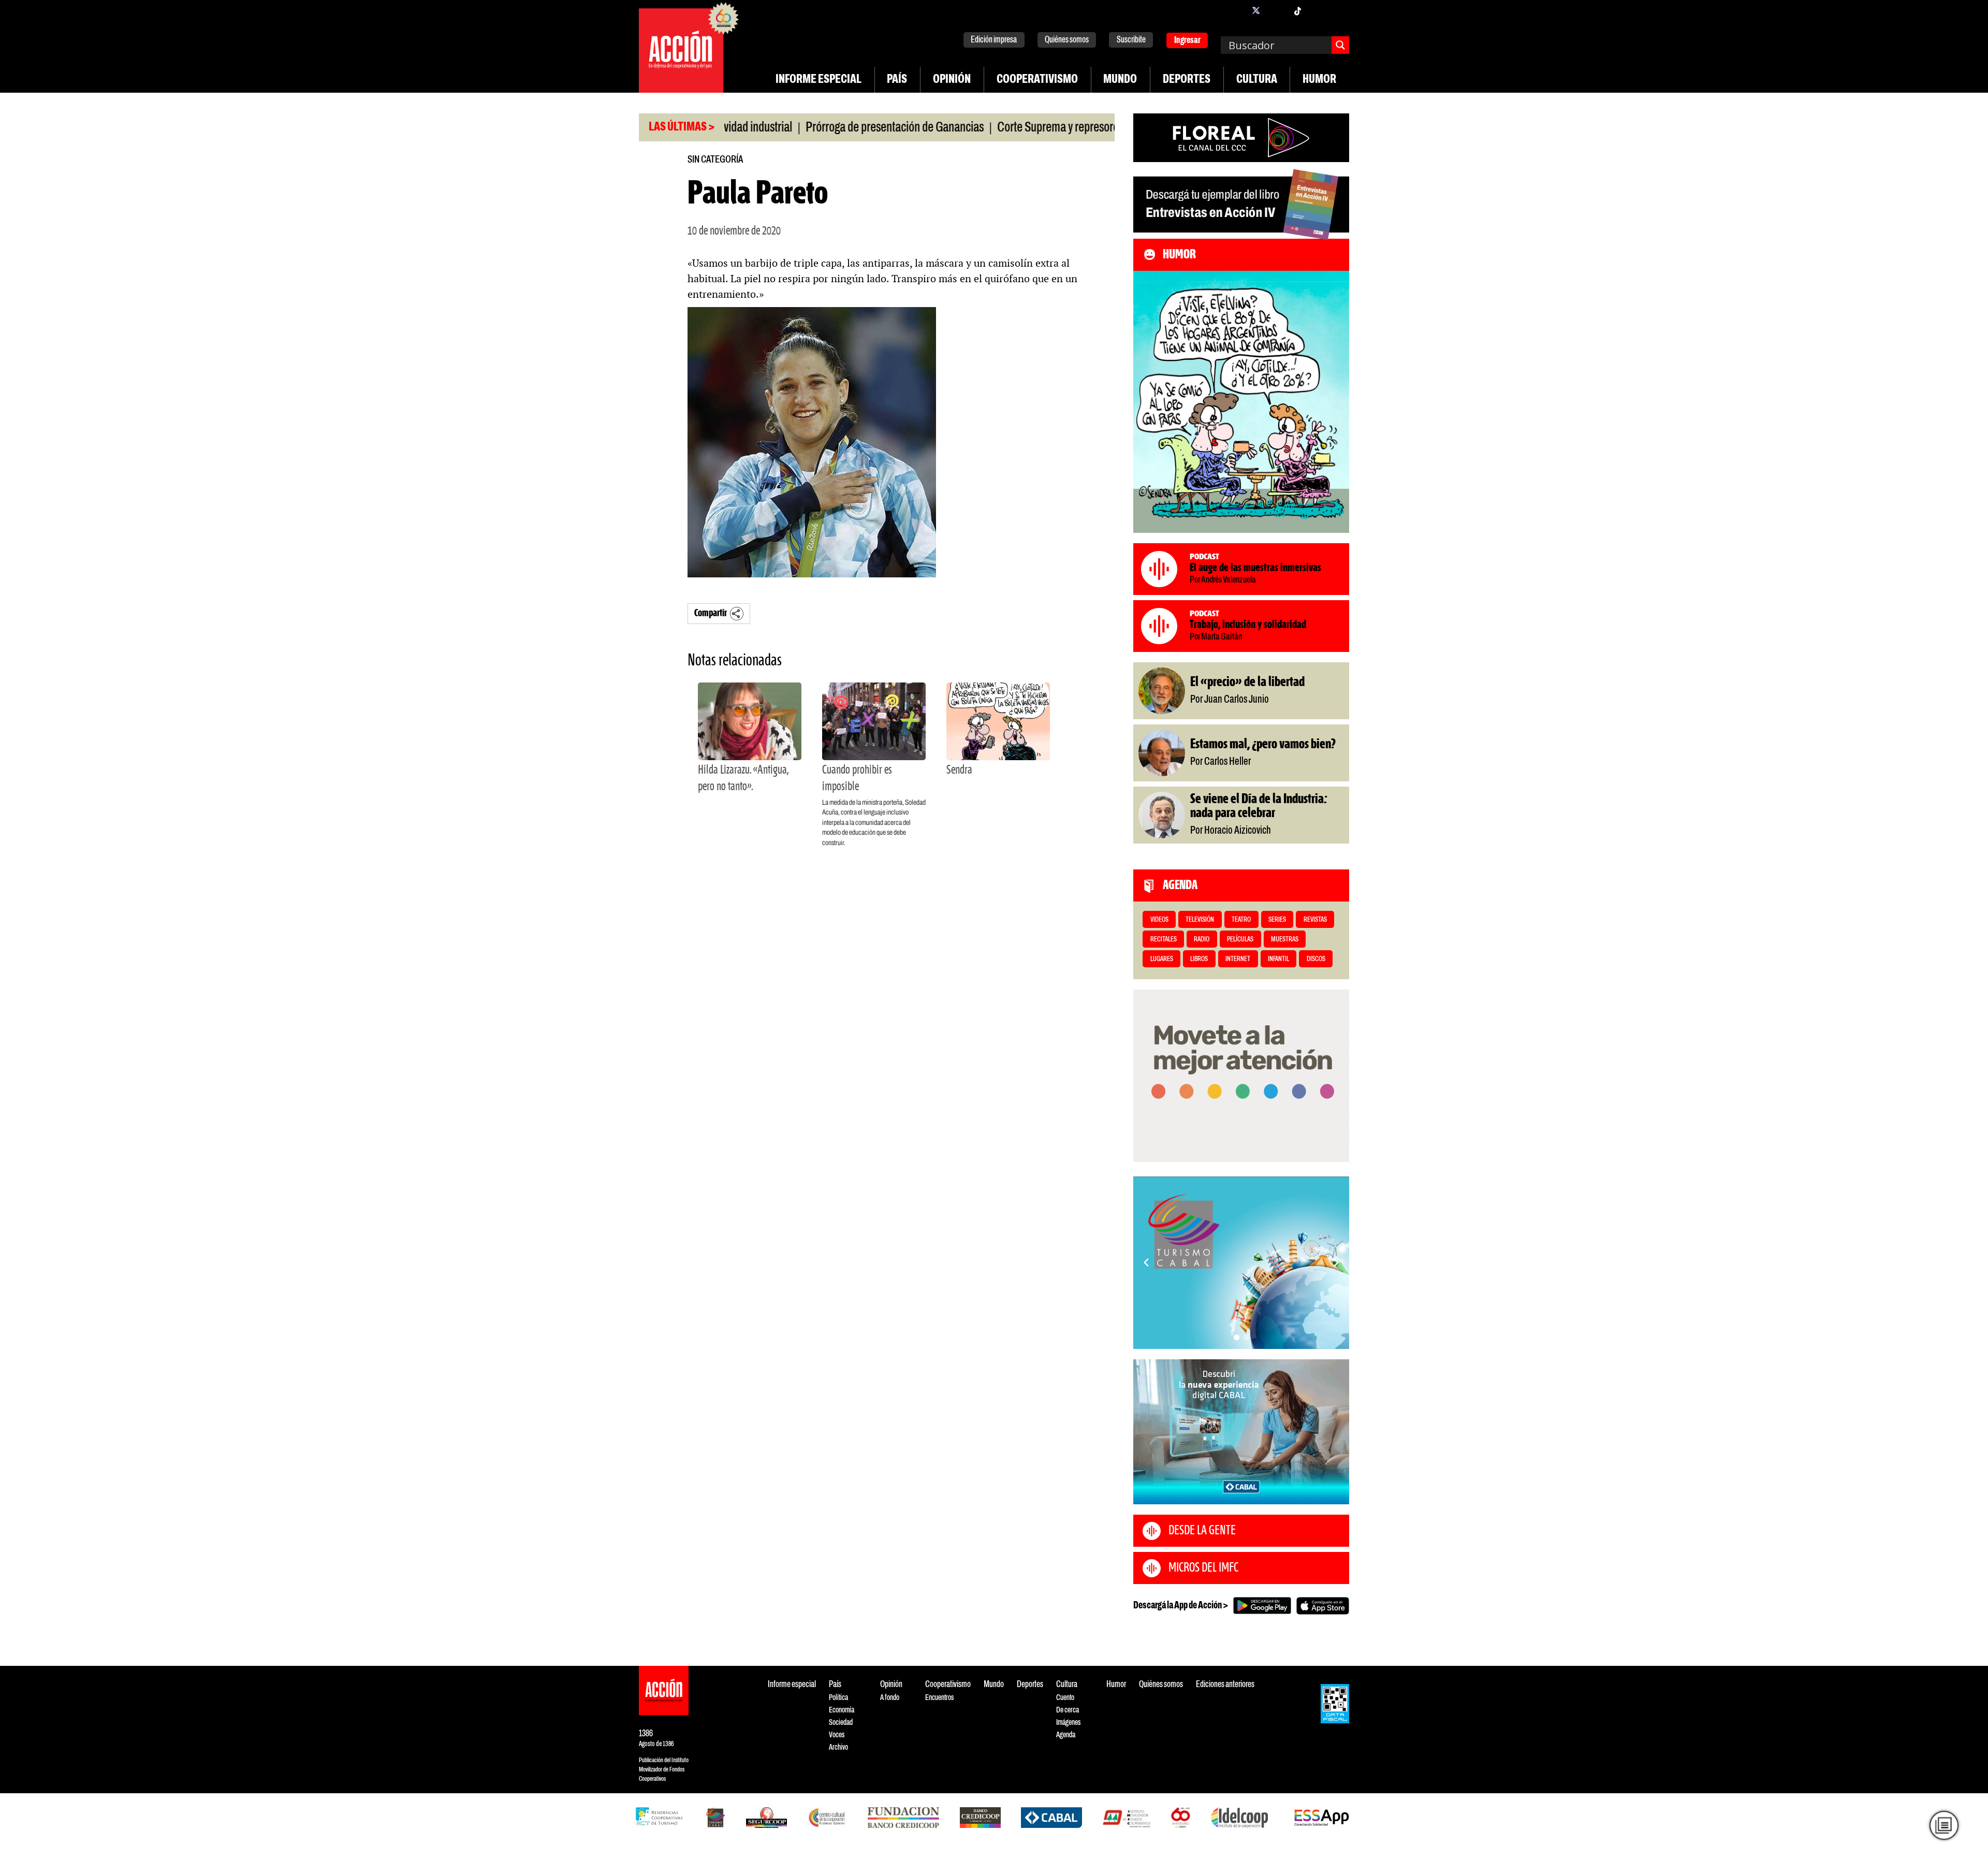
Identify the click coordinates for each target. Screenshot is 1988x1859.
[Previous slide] (1146, 1262)
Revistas (1315, 920)
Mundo (1120, 80)
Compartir (711, 613)
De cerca (1068, 1710)
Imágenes (1068, 1723)
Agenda (1066, 1735)
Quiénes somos (1067, 40)
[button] (1237, 1337)
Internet (1238, 959)
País (897, 80)
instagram (1277, 10)
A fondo (890, 1698)
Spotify (1339, 10)
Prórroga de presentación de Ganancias (824, 128)
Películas (1240, 940)
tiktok (1297, 10)
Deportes (1187, 80)
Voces (837, 1735)
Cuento (1065, 1698)
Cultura (1257, 80)
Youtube (1318, 10)
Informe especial (818, 80)
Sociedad (841, 1723)
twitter (1256, 10)
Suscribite (1131, 40)
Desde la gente (1202, 1531)
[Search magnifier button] (1340, 45)
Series (1277, 920)
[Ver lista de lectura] (1944, 1825)
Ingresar (1187, 41)
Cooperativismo (1037, 80)
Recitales (1164, 940)
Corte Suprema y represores (989, 128)
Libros (1199, 959)
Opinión (952, 80)
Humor (1319, 80)
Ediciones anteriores (1225, 1685)
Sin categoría (715, 160)
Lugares (1162, 959)
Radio (1202, 940)
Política (838, 1698)
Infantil (1278, 959)
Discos (1316, 959)
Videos (1159, 920)
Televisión (1200, 920)
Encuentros (939, 1698)
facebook (1235, 10)
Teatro (1241, 920)
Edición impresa (994, 40)
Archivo (838, 1747)
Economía (842, 1710)
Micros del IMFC (1203, 1568)
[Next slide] (1336, 1262)
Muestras (1285, 940)
